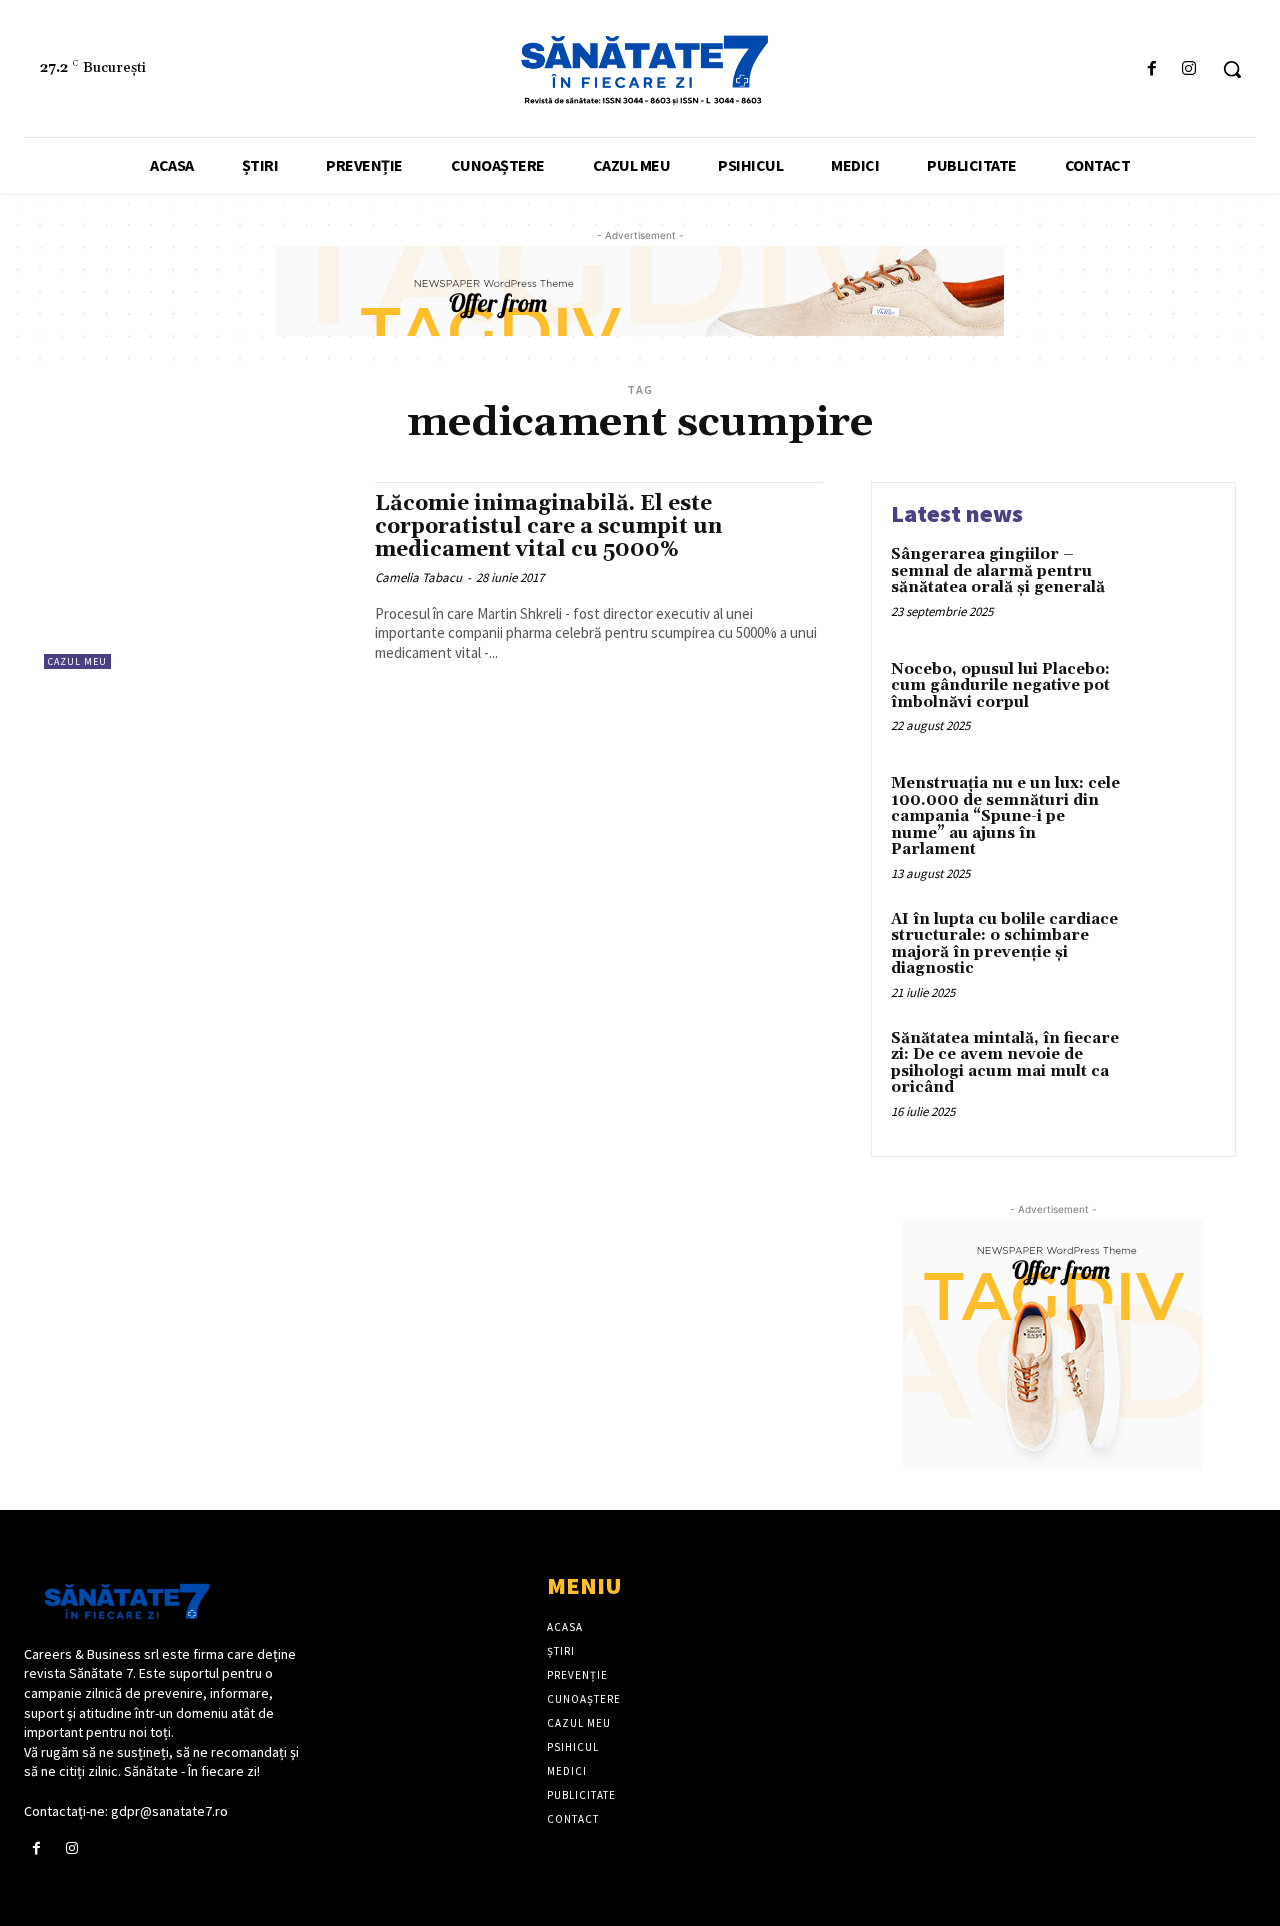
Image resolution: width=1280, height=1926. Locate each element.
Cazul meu (77, 661)
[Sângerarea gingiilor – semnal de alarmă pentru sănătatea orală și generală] (1173, 585)
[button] (1232, 69)
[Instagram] (1189, 69)
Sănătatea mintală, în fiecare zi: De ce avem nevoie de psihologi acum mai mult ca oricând (1005, 1063)
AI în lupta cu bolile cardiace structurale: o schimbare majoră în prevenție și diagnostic (1004, 944)
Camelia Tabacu (418, 577)
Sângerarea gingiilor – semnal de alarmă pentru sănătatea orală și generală (998, 571)
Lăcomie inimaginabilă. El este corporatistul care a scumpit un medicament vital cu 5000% (548, 527)
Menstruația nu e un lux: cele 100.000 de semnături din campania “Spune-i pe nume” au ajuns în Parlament (1005, 816)
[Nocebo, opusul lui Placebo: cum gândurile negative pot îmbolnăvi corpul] (1173, 700)
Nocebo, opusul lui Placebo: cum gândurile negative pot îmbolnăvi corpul (1000, 686)
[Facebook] (1152, 69)
